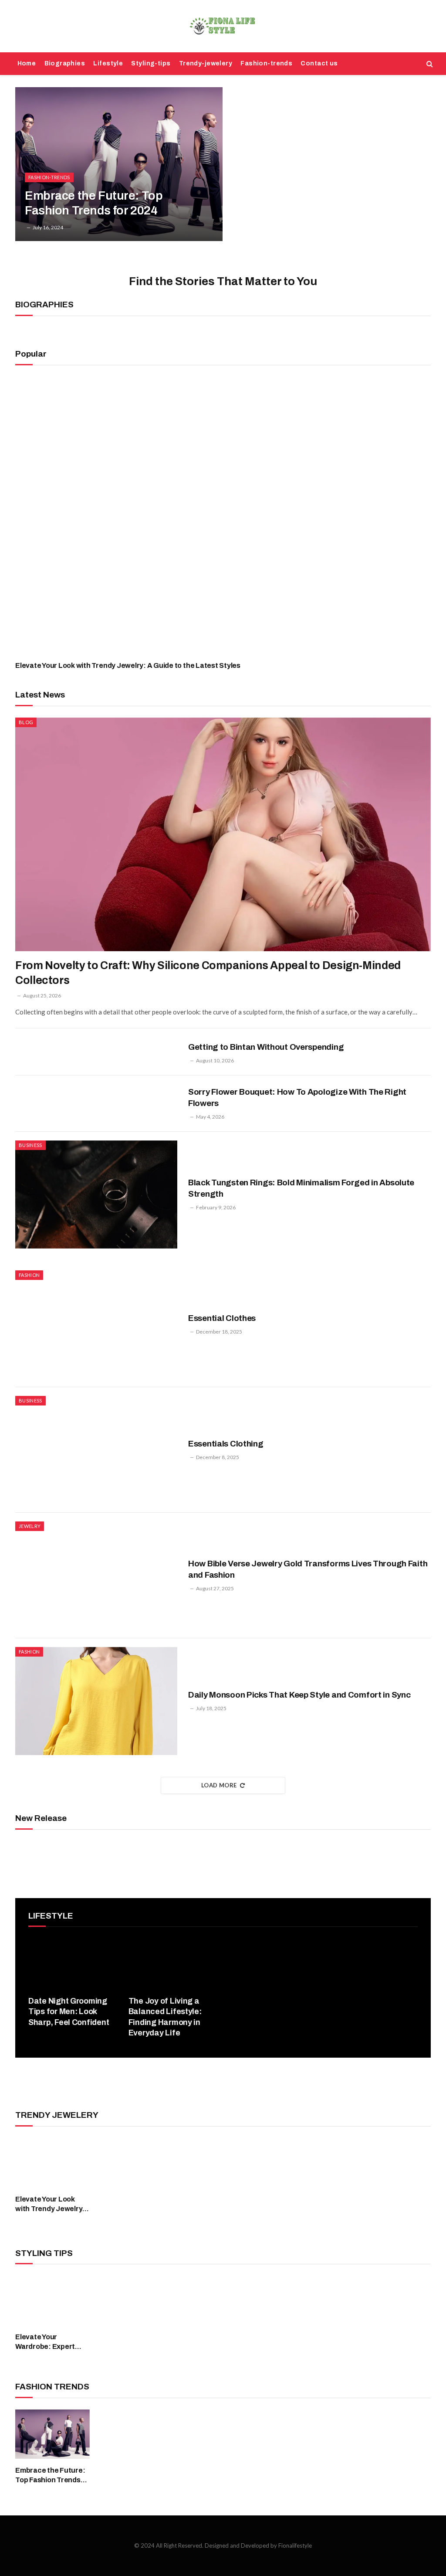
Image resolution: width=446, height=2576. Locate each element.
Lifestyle (108, 63)
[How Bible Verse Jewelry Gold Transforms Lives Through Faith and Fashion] (96, 1576)
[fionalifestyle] (223, 26)
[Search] (429, 64)
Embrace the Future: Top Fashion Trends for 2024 (94, 203)
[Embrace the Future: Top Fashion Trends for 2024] (119, 164)
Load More (219, 1785)
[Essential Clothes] (96, 1324)
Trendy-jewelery (206, 63)
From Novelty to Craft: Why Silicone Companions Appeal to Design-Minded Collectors (208, 973)
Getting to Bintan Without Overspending (266, 1047)
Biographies (65, 63)
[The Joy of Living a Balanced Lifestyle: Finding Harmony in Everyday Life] (173, 1963)
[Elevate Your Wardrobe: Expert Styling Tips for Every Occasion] (52, 2300)
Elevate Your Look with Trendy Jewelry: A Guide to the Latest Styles (128, 665)
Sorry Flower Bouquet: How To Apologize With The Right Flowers (297, 1097)
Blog (26, 722)
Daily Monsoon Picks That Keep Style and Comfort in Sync (299, 1695)
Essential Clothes (222, 1318)
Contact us (319, 63)
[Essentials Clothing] (96, 1450)
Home (27, 63)
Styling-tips (151, 63)
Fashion (29, 1275)
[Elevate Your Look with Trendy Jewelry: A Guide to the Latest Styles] (223, 515)
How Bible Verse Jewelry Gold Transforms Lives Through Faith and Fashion (308, 1569)
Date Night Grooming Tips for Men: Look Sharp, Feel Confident (69, 2012)
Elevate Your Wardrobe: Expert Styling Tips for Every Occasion (51, 2342)
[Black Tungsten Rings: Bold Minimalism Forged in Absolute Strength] (96, 1194)
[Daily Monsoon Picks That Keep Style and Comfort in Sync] (96, 1701)
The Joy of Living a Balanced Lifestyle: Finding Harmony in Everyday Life (165, 2017)
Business (30, 1145)
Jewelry (30, 1526)
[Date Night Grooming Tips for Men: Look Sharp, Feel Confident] (73, 1963)
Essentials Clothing (226, 1444)
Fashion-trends (266, 63)
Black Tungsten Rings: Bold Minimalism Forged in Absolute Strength (301, 1188)
